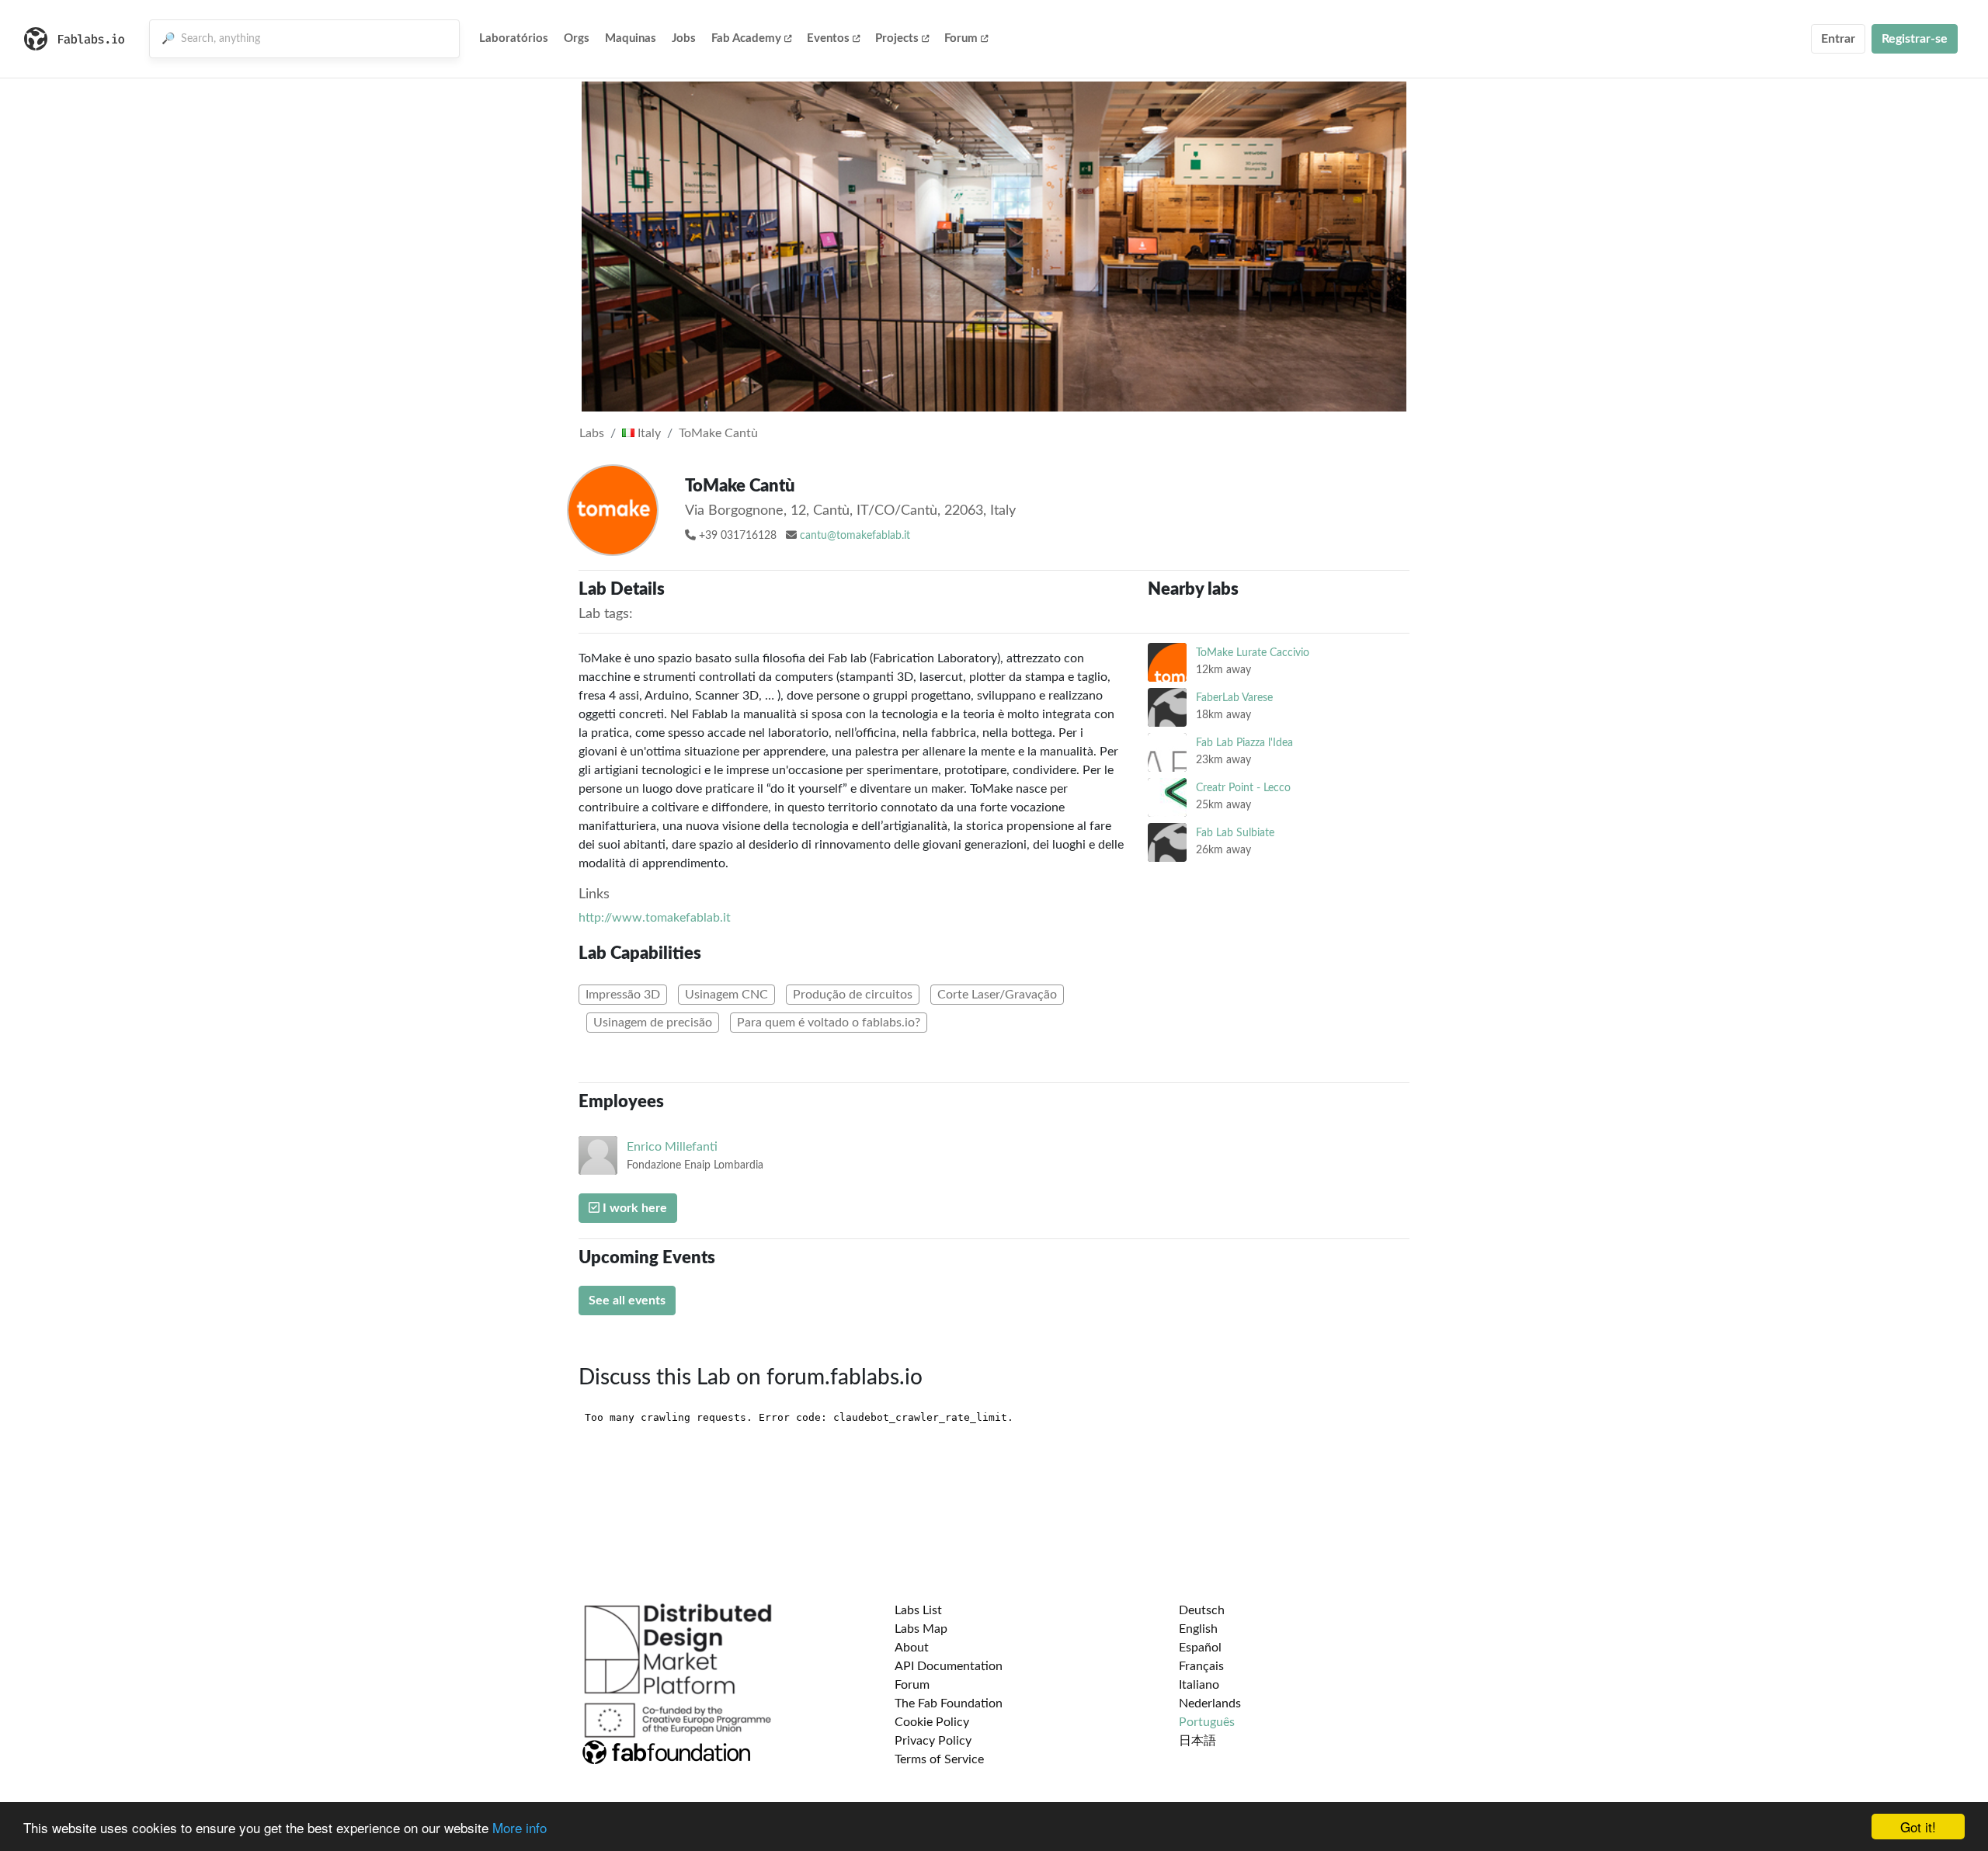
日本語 (1197, 1741)
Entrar (1838, 39)
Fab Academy (746, 38)
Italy (648, 433)
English (1198, 1629)
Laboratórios (514, 38)
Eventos (828, 38)
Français (1201, 1666)
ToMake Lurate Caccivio (1253, 653)
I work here (633, 1208)
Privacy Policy (933, 1741)
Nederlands (1210, 1703)
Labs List (918, 1610)
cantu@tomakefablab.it (855, 536)
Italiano (1199, 1685)
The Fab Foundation (949, 1703)
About (912, 1648)
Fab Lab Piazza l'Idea (1244, 743)
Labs (592, 433)
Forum (961, 38)
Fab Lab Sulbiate (1235, 833)
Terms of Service (939, 1759)
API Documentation (949, 1666)
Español (1200, 1648)
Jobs (684, 38)
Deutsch (1202, 1610)
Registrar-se (1915, 39)
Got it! (1918, 1827)
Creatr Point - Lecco (1243, 788)
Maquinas (631, 38)
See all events (627, 1301)
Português (1207, 1722)
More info (520, 1827)
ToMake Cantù (718, 433)
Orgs (577, 38)
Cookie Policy (932, 1722)
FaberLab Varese (1234, 698)
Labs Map (921, 1629)
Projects (897, 38)
